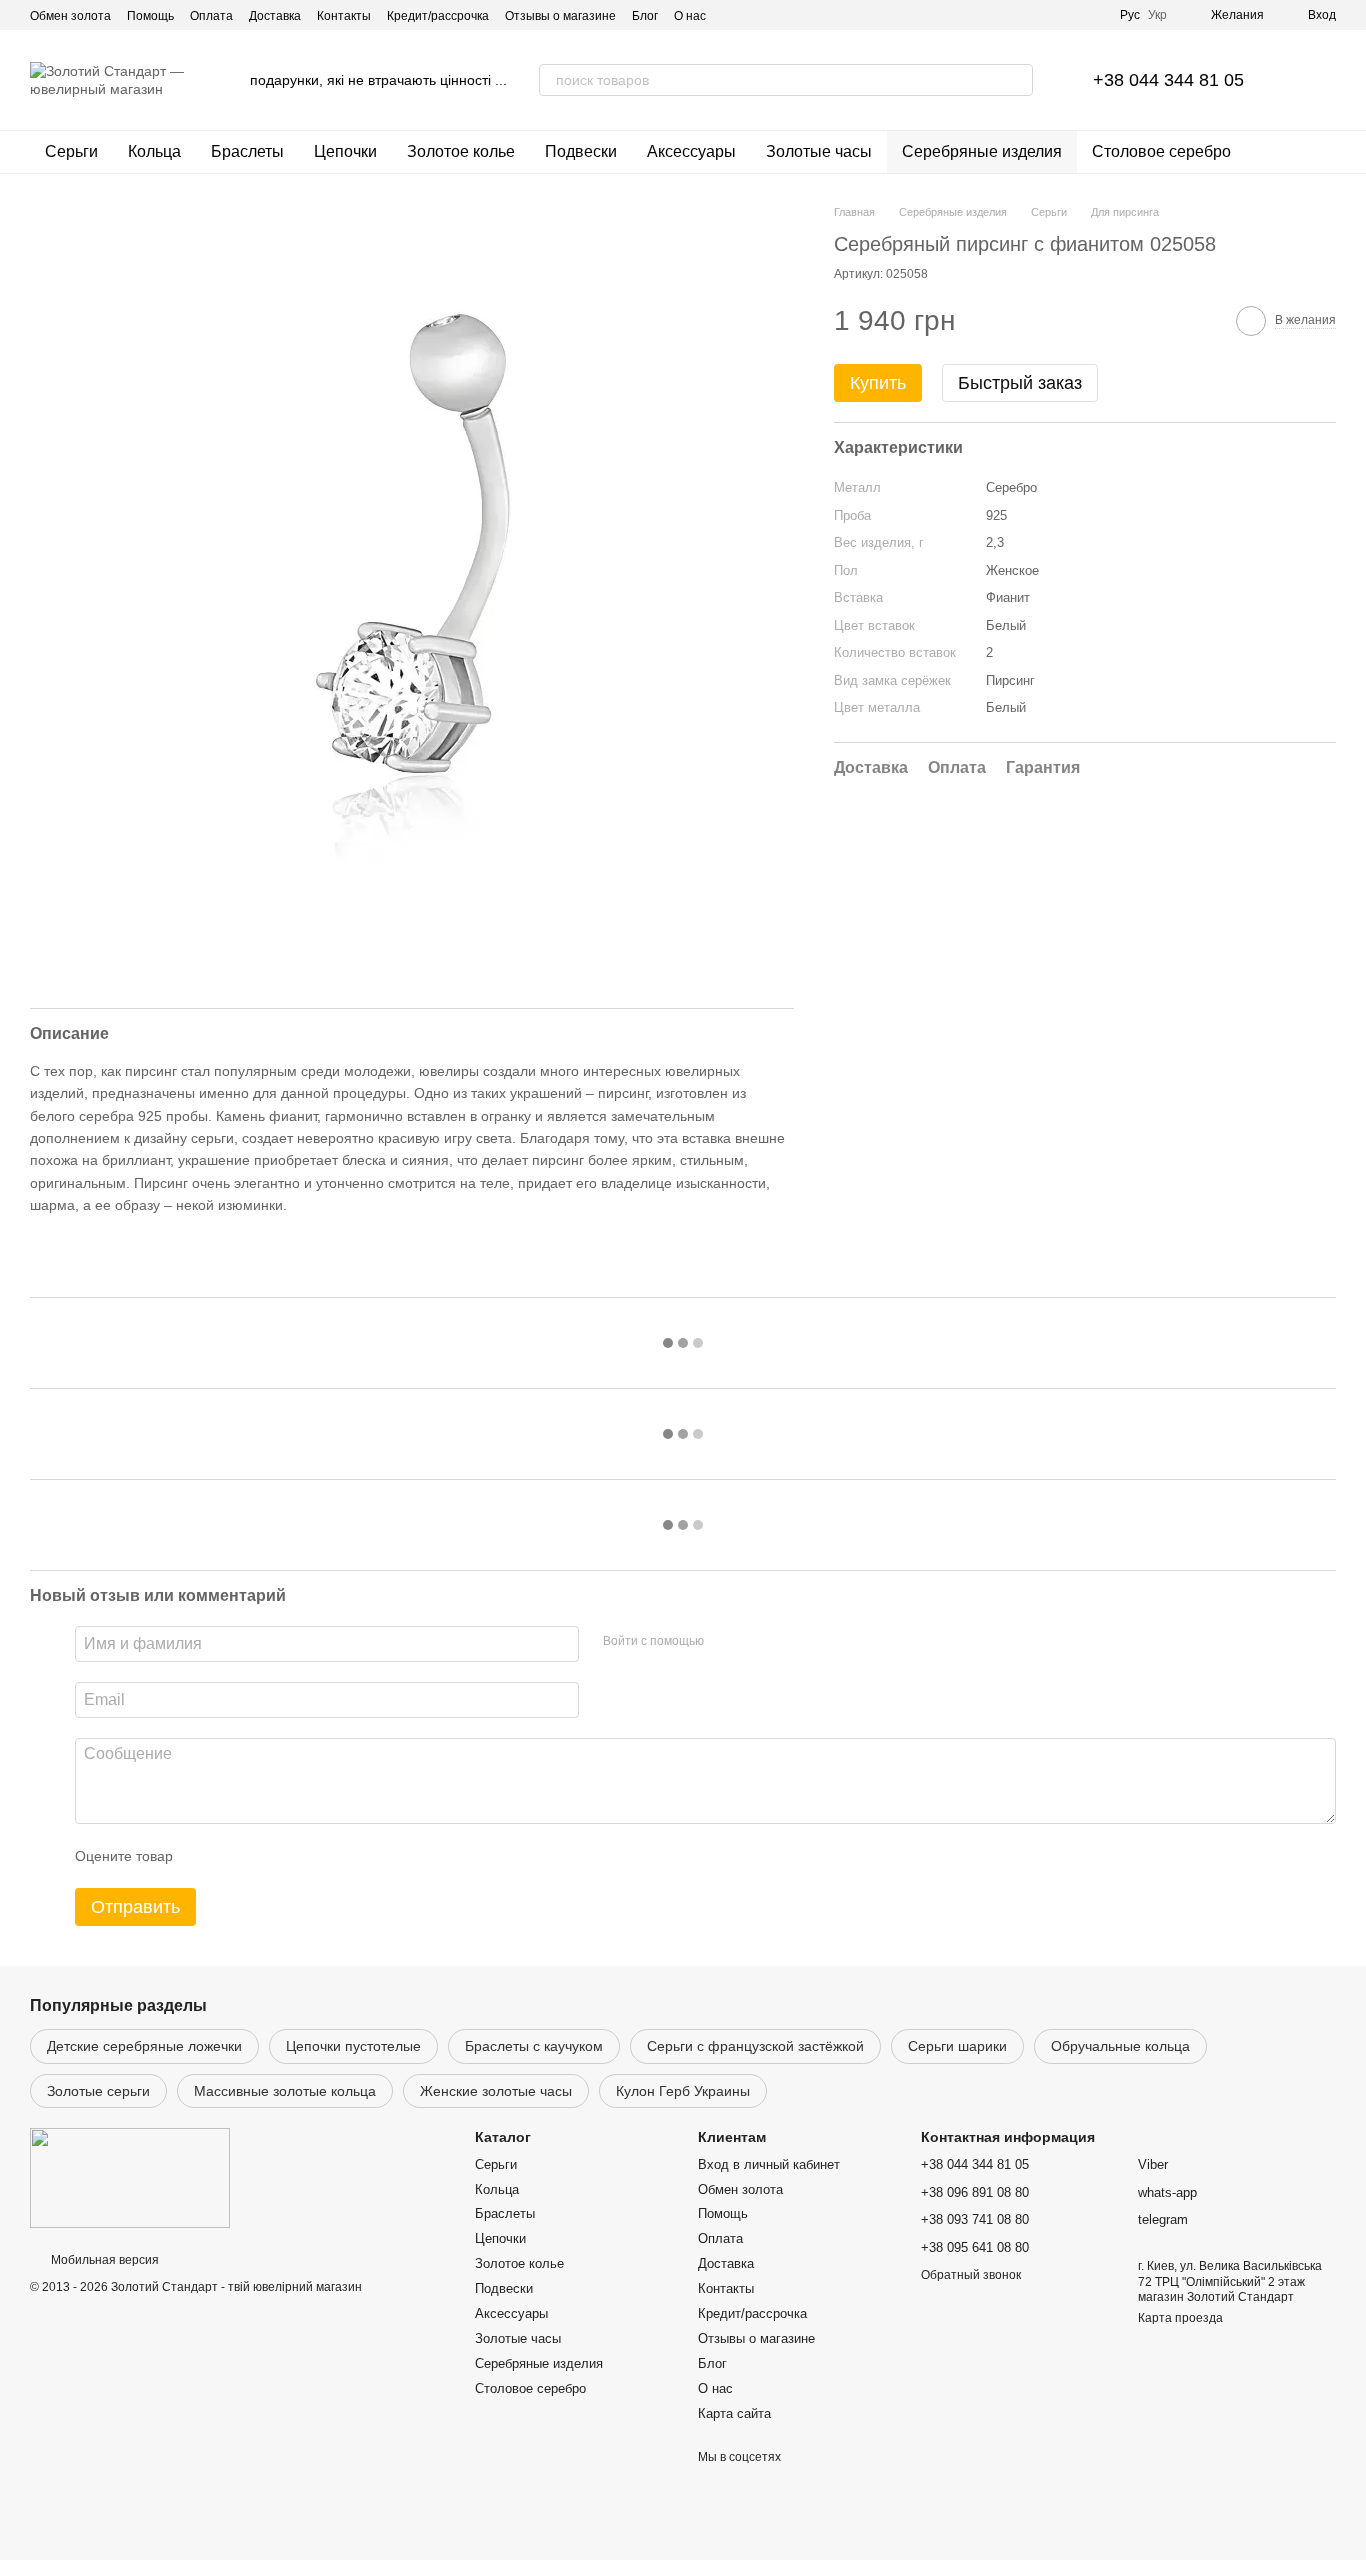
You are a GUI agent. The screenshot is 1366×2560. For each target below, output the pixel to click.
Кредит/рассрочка (438, 16)
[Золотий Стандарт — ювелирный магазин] (130, 2178)
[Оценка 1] (206, 1856)
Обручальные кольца (1120, 2046)
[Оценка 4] (302, 1856)
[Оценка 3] (270, 1856)
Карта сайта (734, 2413)
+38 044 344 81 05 (1168, 80)
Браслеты (247, 151)
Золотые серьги (98, 2091)
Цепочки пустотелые (353, 2046)
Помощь (150, 16)
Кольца (154, 151)
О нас (690, 16)
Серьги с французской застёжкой (755, 2046)
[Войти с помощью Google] (758, 1641)
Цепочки (345, 151)
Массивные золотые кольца (285, 2091)
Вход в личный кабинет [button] (769, 2164)
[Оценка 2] (238, 1856)
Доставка (275, 16)
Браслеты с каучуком (534, 2046)
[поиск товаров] (1017, 80)
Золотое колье (461, 151)
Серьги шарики (957, 2046)
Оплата (211, 16)
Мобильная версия (103, 2260)
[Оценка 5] (334, 1856)
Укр (1157, 15)
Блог (645, 16)
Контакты (344, 16)
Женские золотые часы (496, 2091)
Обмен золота (70, 16)
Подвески (581, 151)
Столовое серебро (1161, 151)
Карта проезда (1180, 2318)
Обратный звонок (971, 2275)
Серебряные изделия (982, 151)
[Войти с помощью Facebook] (726, 1641)
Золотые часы (819, 151)
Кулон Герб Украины (683, 2091)
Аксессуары (691, 151)
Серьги (71, 151)
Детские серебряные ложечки (144, 2046)
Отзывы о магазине (560, 16)
